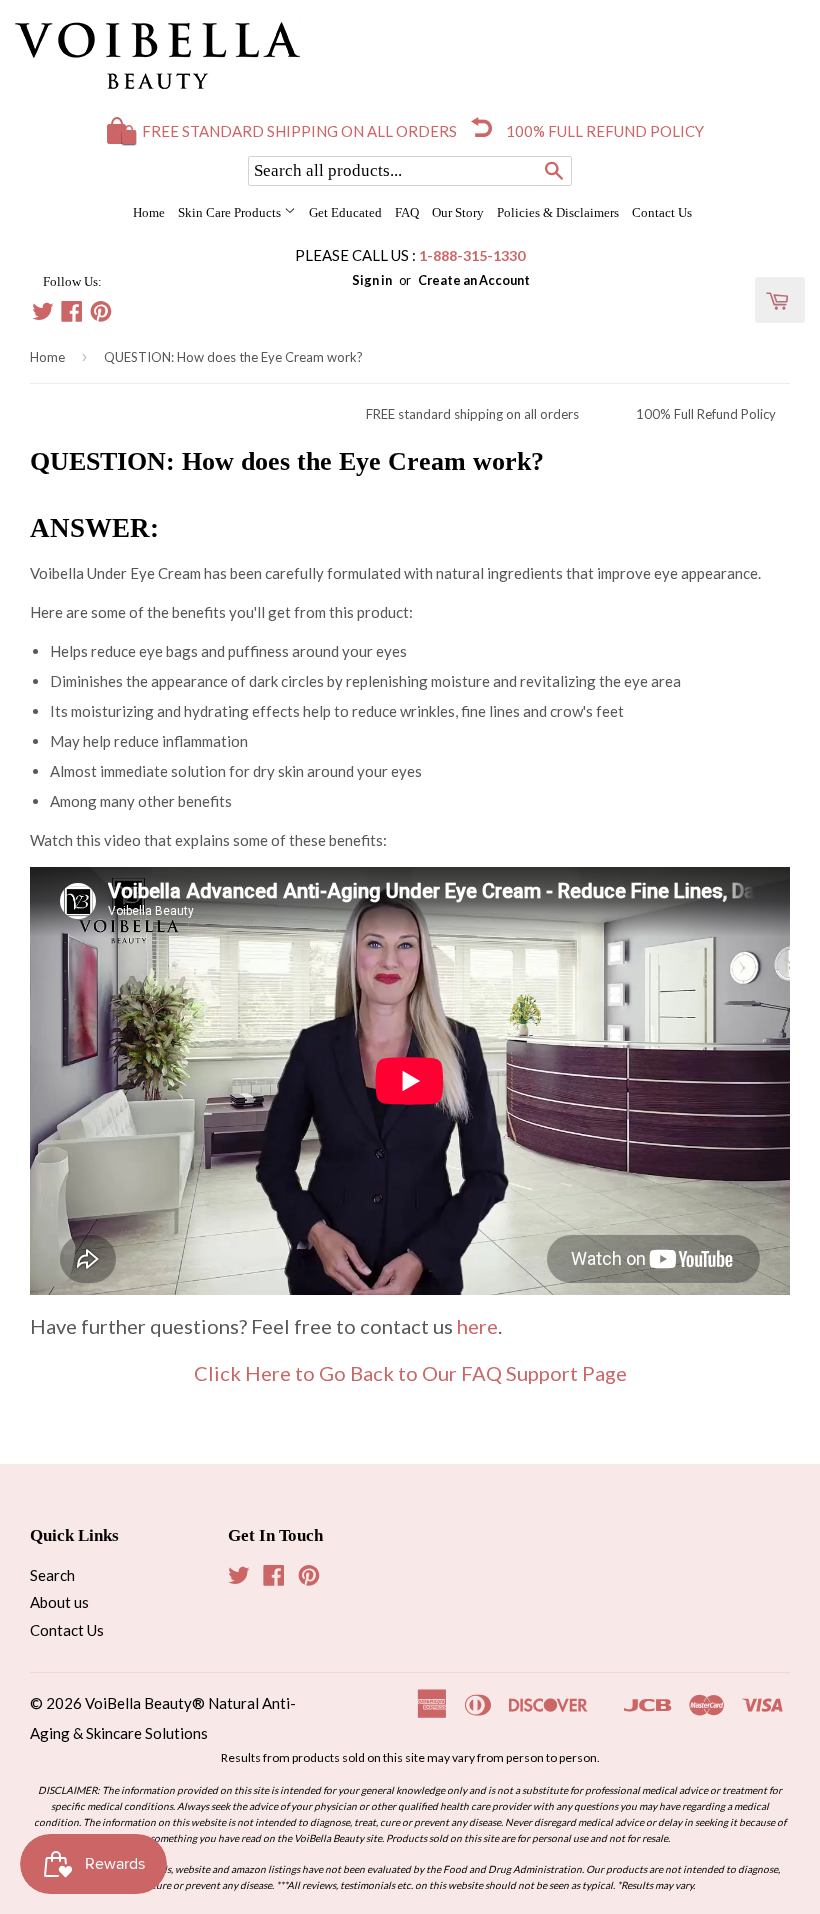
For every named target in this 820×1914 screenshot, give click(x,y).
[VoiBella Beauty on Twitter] (43, 314)
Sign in (372, 280)
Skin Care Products (231, 212)
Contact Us (662, 212)
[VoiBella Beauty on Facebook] (72, 314)
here (477, 1326)
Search (52, 1575)
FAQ (407, 212)
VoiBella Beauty (138, 1703)
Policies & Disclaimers (558, 212)
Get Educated (345, 212)
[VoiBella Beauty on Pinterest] (101, 314)
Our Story (458, 212)
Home (149, 212)
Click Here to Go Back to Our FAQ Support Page (410, 1373)
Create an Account (474, 280)
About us (59, 1602)
